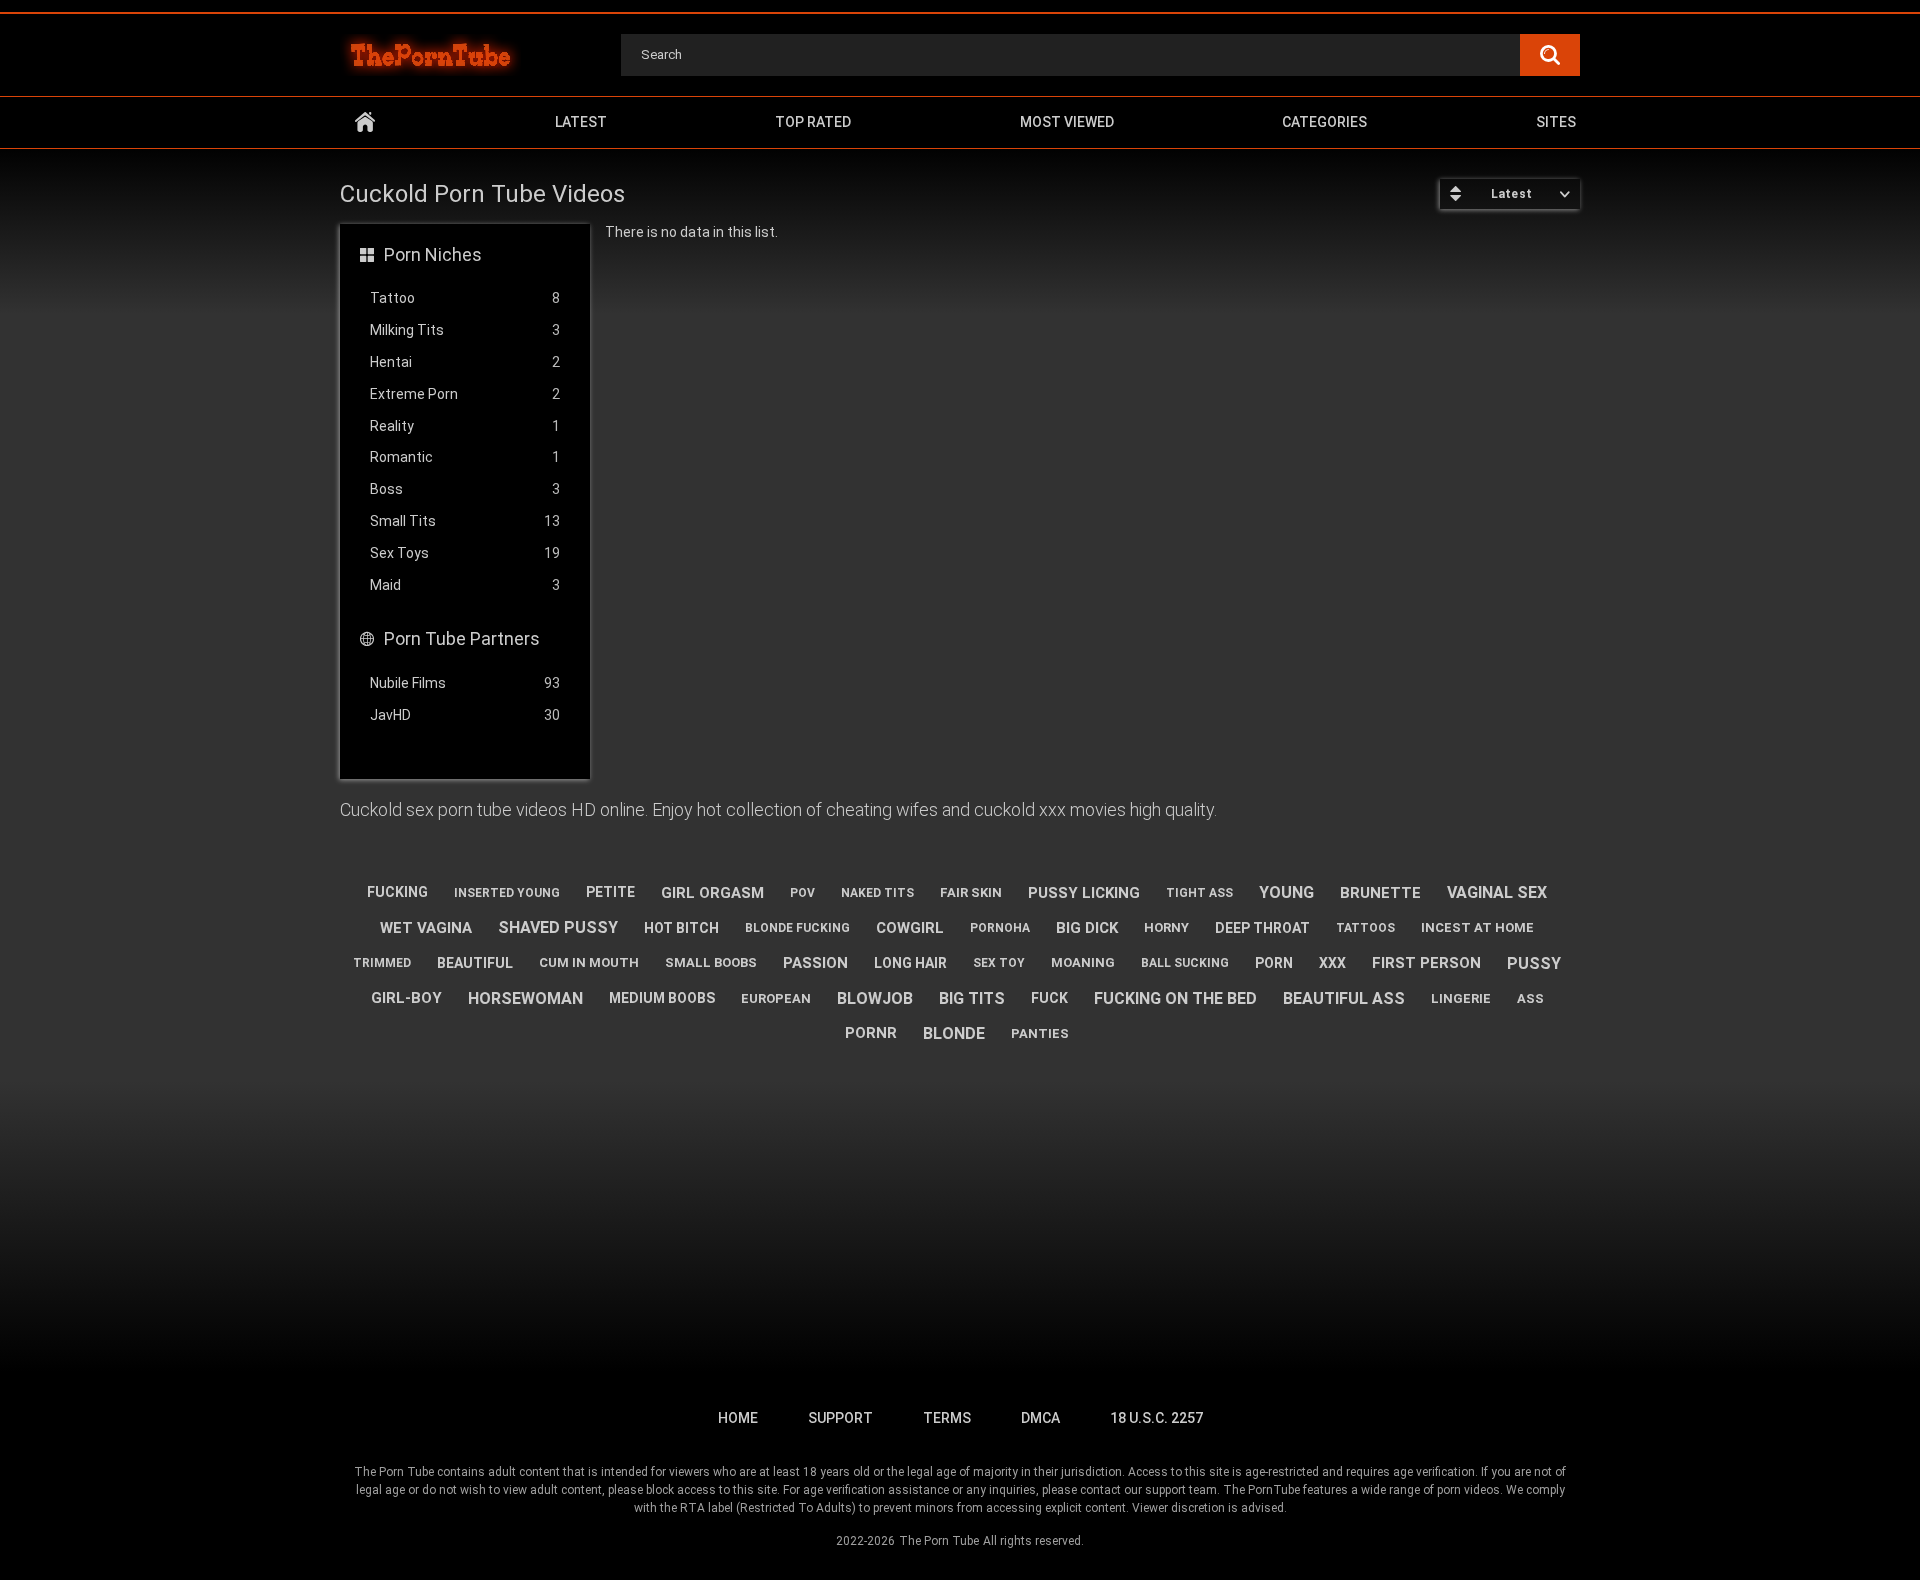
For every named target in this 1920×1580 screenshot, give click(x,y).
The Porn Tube (939, 1541)
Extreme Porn (465, 394)
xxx (1332, 963)
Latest (581, 122)
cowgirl (910, 928)
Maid (465, 585)
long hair (910, 963)
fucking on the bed (1175, 998)
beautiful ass (1344, 998)
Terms (947, 1418)
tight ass (1199, 893)
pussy (1534, 963)
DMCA (1040, 1418)
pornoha (1000, 928)
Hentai (465, 362)
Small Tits (465, 521)
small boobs (711, 962)
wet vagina (426, 928)
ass (1530, 998)
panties (1040, 1033)
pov (802, 893)
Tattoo (465, 298)
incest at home (1477, 927)
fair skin (971, 892)
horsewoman (525, 998)
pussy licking (1084, 893)
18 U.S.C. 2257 (1156, 1418)
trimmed (382, 963)
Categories (1324, 122)
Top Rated (813, 122)
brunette (1380, 893)
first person (1426, 963)
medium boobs (662, 998)
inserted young (507, 893)
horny (1166, 927)
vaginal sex (1497, 892)
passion (815, 963)
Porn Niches (433, 254)
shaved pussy (558, 927)
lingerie (1461, 998)
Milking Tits (465, 330)
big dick (1087, 928)
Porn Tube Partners (462, 638)
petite (610, 892)
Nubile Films (465, 683)
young (1286, 892)
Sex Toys (465, 553)
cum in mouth (589, 962)
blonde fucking (797, 928)
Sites (1556, 122)
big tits (972, 998)
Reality (465, 426)
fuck (1049, 998)
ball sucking (1185, 963)
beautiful (475, 963)
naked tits (877, 893)
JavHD (465, 715)
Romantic (465, 457)
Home (365, 122)
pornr (871, 1033)
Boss (465, 489)
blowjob (875, 998)
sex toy (999, 963)
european (776, 998)
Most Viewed (1067, 122)
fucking (397, 892)
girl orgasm (712, 893)
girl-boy (406, 998)
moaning (1083, 962)
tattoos (1365, 928)
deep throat (1262, 928)
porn (1274, 963)
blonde (954, 1033)
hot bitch (681, 928)
